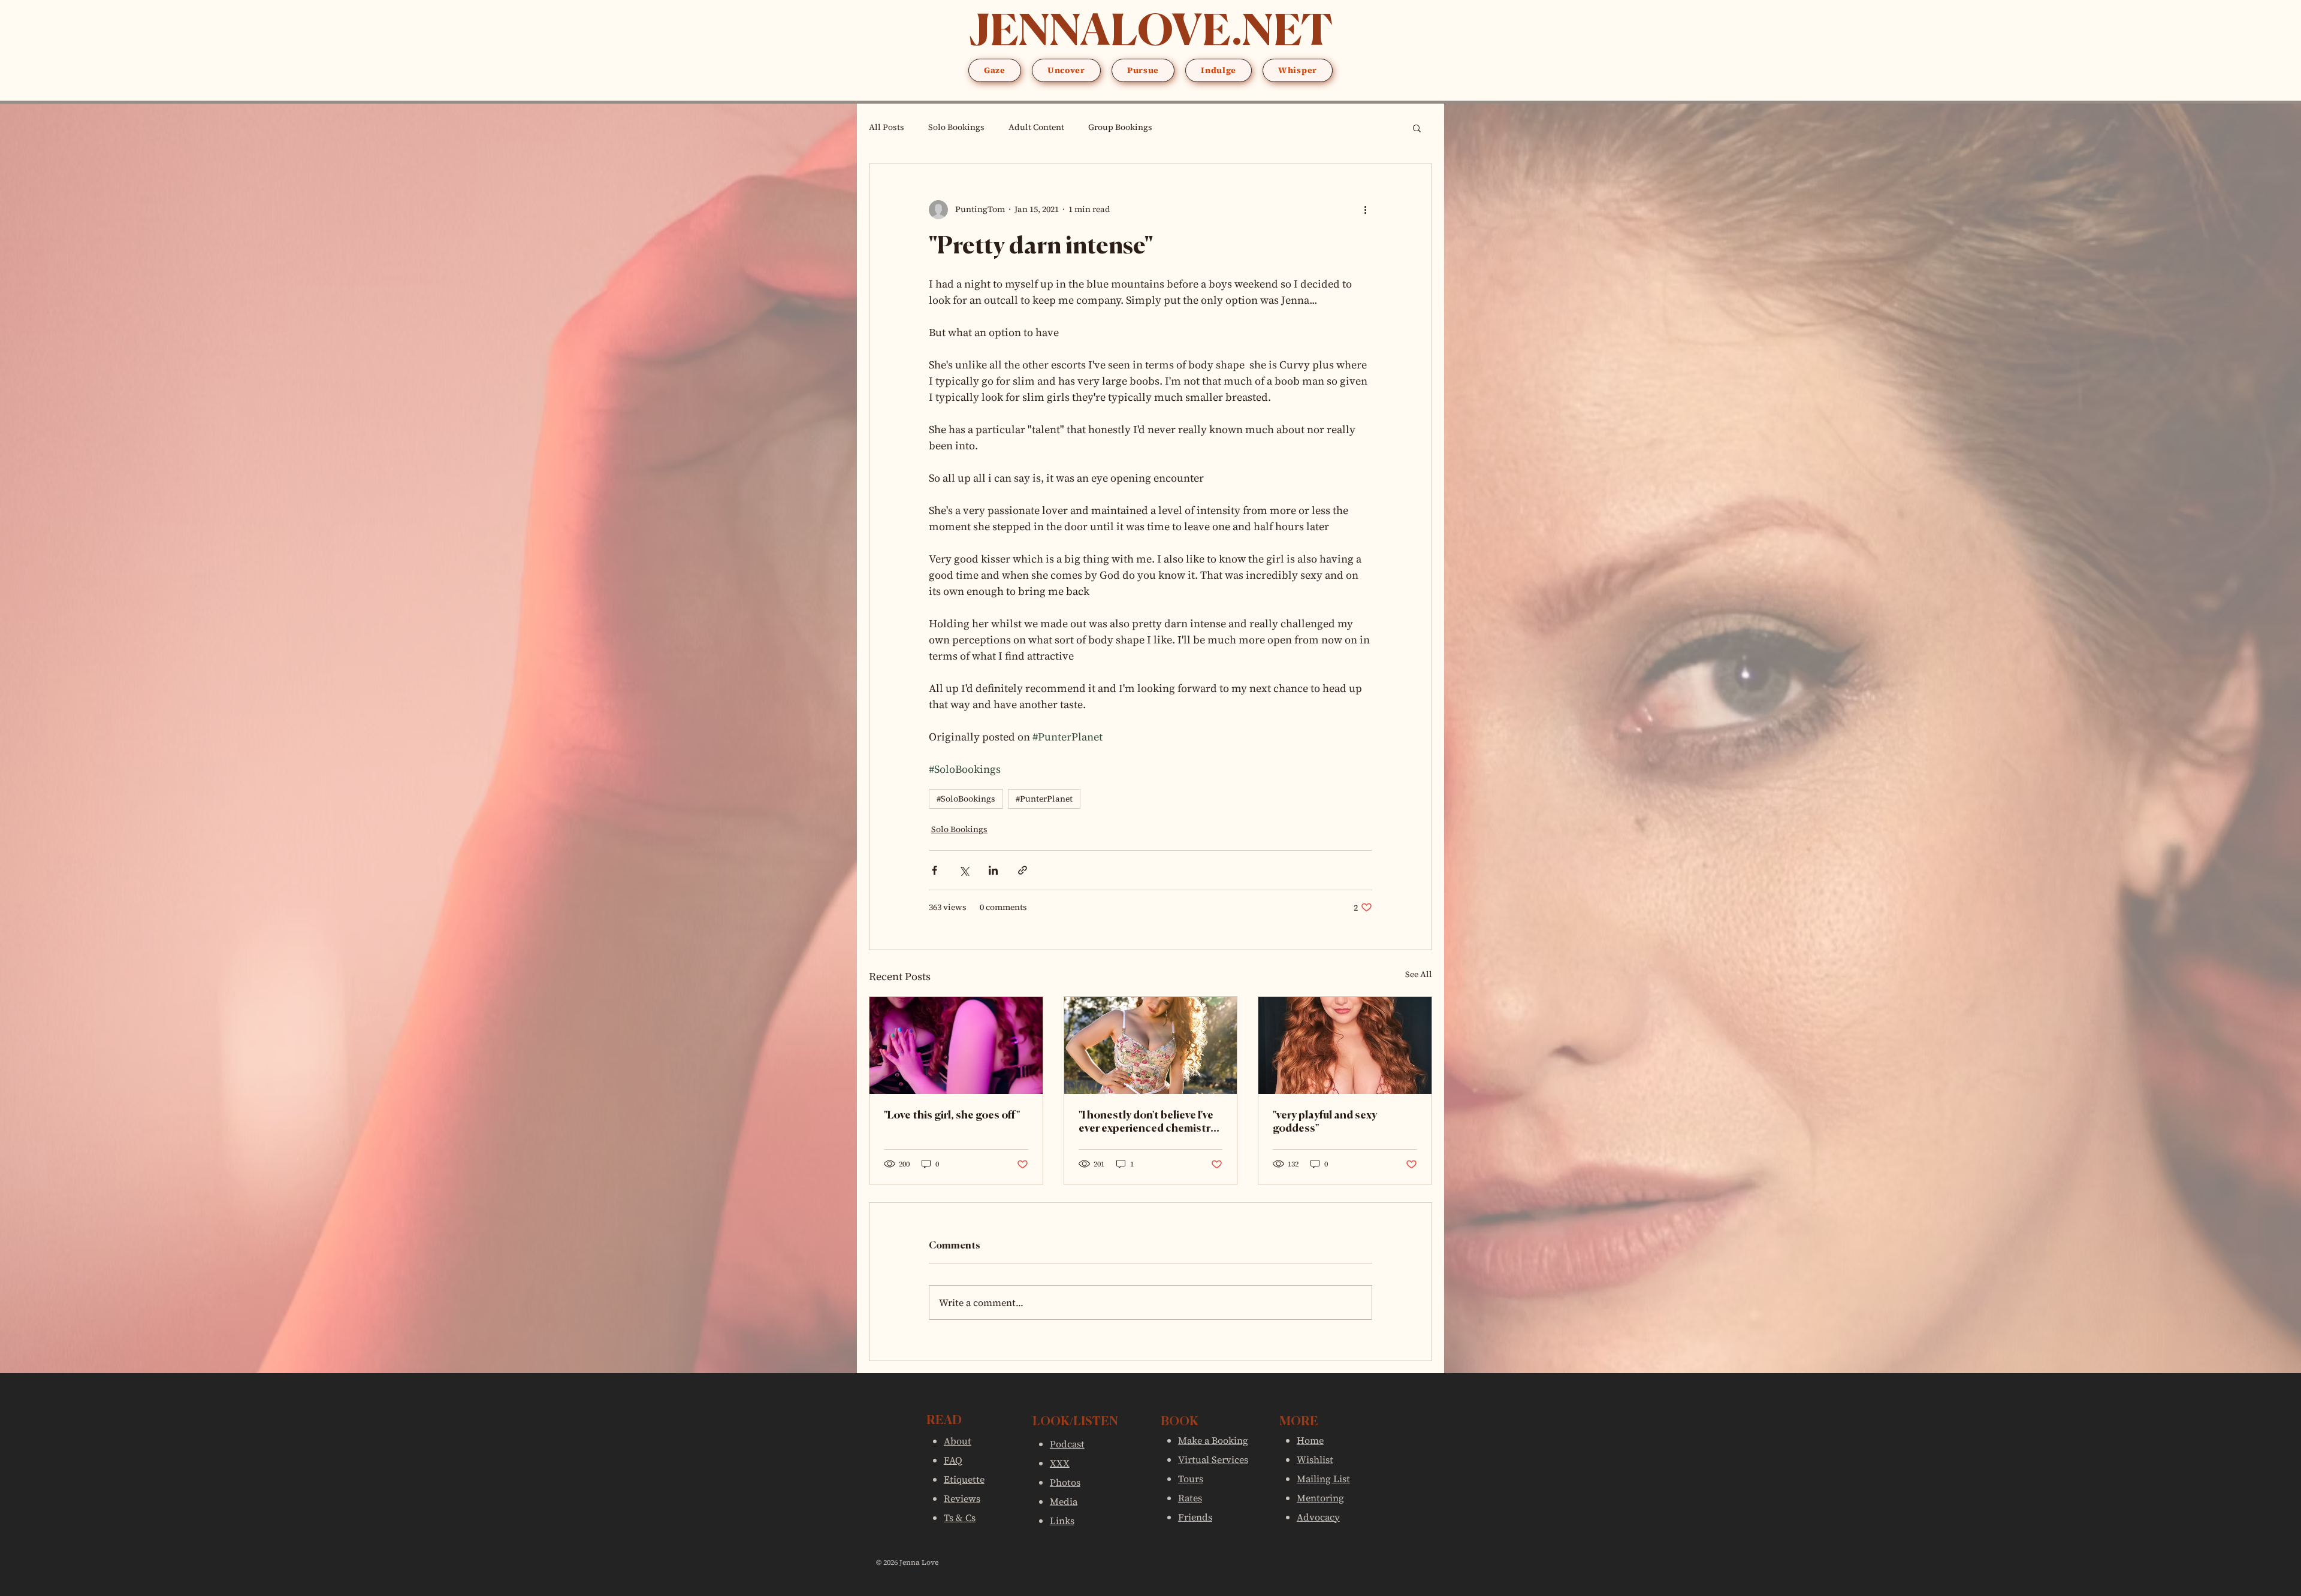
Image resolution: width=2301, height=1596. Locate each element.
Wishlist (1315, 1459)
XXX (1060, 1463)
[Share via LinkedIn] (993, 870)
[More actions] (1365, 210)
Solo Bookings (956, 127)
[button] (995, 70)
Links (1062, 1521)
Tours (1191, 1479)
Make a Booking (1213, 1440)
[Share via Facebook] (934, 870)
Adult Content (1036, 127)
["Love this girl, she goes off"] (956, 1045)
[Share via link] (1023, 870)
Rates (1190, 1498)
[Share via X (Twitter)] (964, 870)
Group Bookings (1120, 127)
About (958, 1441)
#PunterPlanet (1044, 799)
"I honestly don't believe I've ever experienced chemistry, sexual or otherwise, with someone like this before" (1148, 1123)
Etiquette (964, 1479)
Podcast (1067, 1444)
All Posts (887, 127)
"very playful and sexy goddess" (1325, 1122)
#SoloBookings (966, 799)
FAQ (953, 1460)
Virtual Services (1213, 1459)
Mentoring (1320, 1498)
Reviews (962, 1498)
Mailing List (1323, 1479)
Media (1064, 1501)
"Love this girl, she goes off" (952, 1116)
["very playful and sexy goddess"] (1345, 1045)
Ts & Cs (960, 1518)
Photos (1065, 1482)
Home (1310, 1440)
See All (1419, 974)
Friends (1195, 1517)
